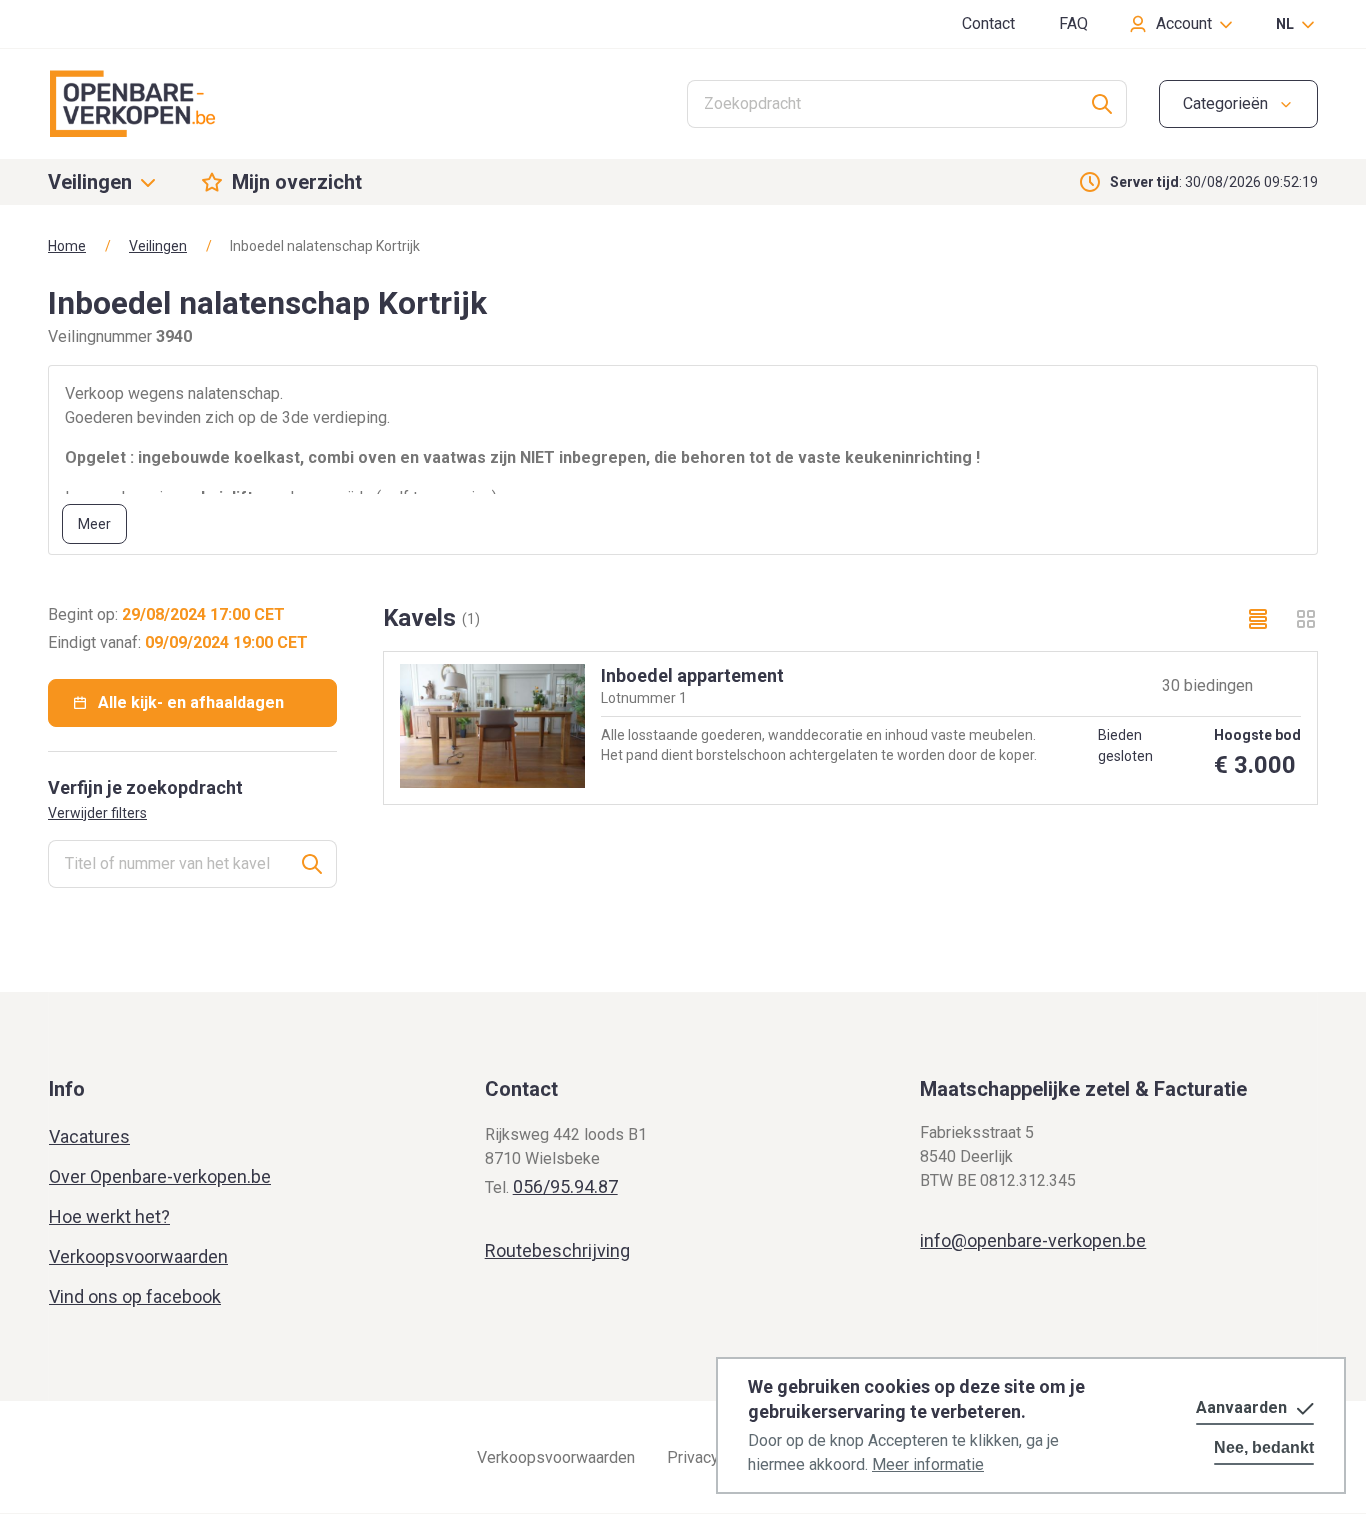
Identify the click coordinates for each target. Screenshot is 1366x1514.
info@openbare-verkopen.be (1033, 1240)
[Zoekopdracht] (1102, 104)
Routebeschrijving (557, 1250)
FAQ (1073, 23)
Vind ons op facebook (135, 1296)
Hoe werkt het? (109, 1216)
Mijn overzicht (297, 182)
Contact (988, 23)
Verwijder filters (97, 813)
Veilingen (158, 246)
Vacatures (89, 1136)
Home (67, 246)
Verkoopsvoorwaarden (138, 1256)
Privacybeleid (715, 1457)
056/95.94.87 (565, 1186)
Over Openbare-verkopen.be (160, 1176)
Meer (94, 524)
